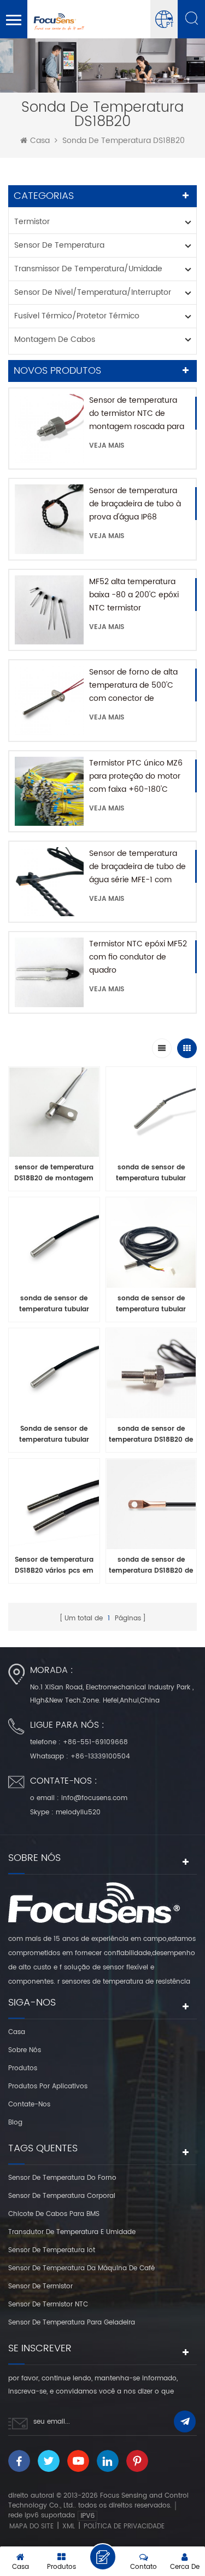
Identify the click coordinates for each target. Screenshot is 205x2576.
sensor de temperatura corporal (62, 2196)
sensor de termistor (40, 2286)
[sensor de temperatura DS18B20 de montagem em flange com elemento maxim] (54, 1115)
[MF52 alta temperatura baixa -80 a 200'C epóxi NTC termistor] (49, 610)
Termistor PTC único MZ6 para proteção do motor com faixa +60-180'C (136, 776)
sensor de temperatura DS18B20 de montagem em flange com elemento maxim (54, 1173)
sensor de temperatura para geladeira (72, 2323)
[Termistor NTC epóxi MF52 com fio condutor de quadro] (49, 972)
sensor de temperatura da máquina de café (81, 2268)
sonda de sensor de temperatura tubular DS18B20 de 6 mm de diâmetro (54, 1304)
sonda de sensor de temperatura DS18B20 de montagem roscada (151, 1435)
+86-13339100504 (100, 1757)
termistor (32, 222)
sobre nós (25, 2050)
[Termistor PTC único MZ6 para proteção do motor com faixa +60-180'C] (49, 791)
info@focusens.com (94, 1798)
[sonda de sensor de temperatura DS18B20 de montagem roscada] (151, 1376)
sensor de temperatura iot (52, 2250)
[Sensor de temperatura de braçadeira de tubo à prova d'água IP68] (49, 519)
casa (40, 141)
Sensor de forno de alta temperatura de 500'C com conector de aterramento (133, 686)
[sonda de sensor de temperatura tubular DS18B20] (151, 1115)
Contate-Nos (29, 2104)
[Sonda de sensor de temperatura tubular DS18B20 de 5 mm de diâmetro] (54, 1376)
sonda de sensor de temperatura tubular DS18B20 (151, 1173)
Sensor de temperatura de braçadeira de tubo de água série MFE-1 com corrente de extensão (137, 867)
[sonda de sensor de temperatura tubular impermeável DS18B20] (151, 1246)
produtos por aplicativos (48, 2086)
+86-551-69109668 (95, 1742)
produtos (23, 2068)
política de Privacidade (124, 2526)
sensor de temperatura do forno (62, 2178)
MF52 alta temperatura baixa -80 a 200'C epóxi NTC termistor (134, 595)
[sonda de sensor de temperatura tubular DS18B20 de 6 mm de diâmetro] (54, 1246)
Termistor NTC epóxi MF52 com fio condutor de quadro (138, 957)
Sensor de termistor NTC (48, 2304)
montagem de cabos (55, 339)
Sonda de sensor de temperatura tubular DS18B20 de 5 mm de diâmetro (54, 1435)
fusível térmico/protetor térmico (77, 316)
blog (15, 2123)
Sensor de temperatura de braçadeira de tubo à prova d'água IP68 (135, 504)
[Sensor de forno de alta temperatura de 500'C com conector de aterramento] (49, 700)
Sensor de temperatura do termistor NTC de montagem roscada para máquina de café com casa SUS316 (137, 414)
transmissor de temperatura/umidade (88, 269)
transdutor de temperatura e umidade (72, 2232)
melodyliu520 (78, 1812)
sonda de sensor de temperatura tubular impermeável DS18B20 (151, 1304)
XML (69, 2526)
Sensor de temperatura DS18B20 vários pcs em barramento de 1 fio (54, 1566)
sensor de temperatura (59, 245)
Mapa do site (31, 2526)
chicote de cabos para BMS (54, 2214)
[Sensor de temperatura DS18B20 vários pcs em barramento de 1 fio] (54, 1507)
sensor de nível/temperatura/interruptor (93, 292)
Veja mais (107, 446)
